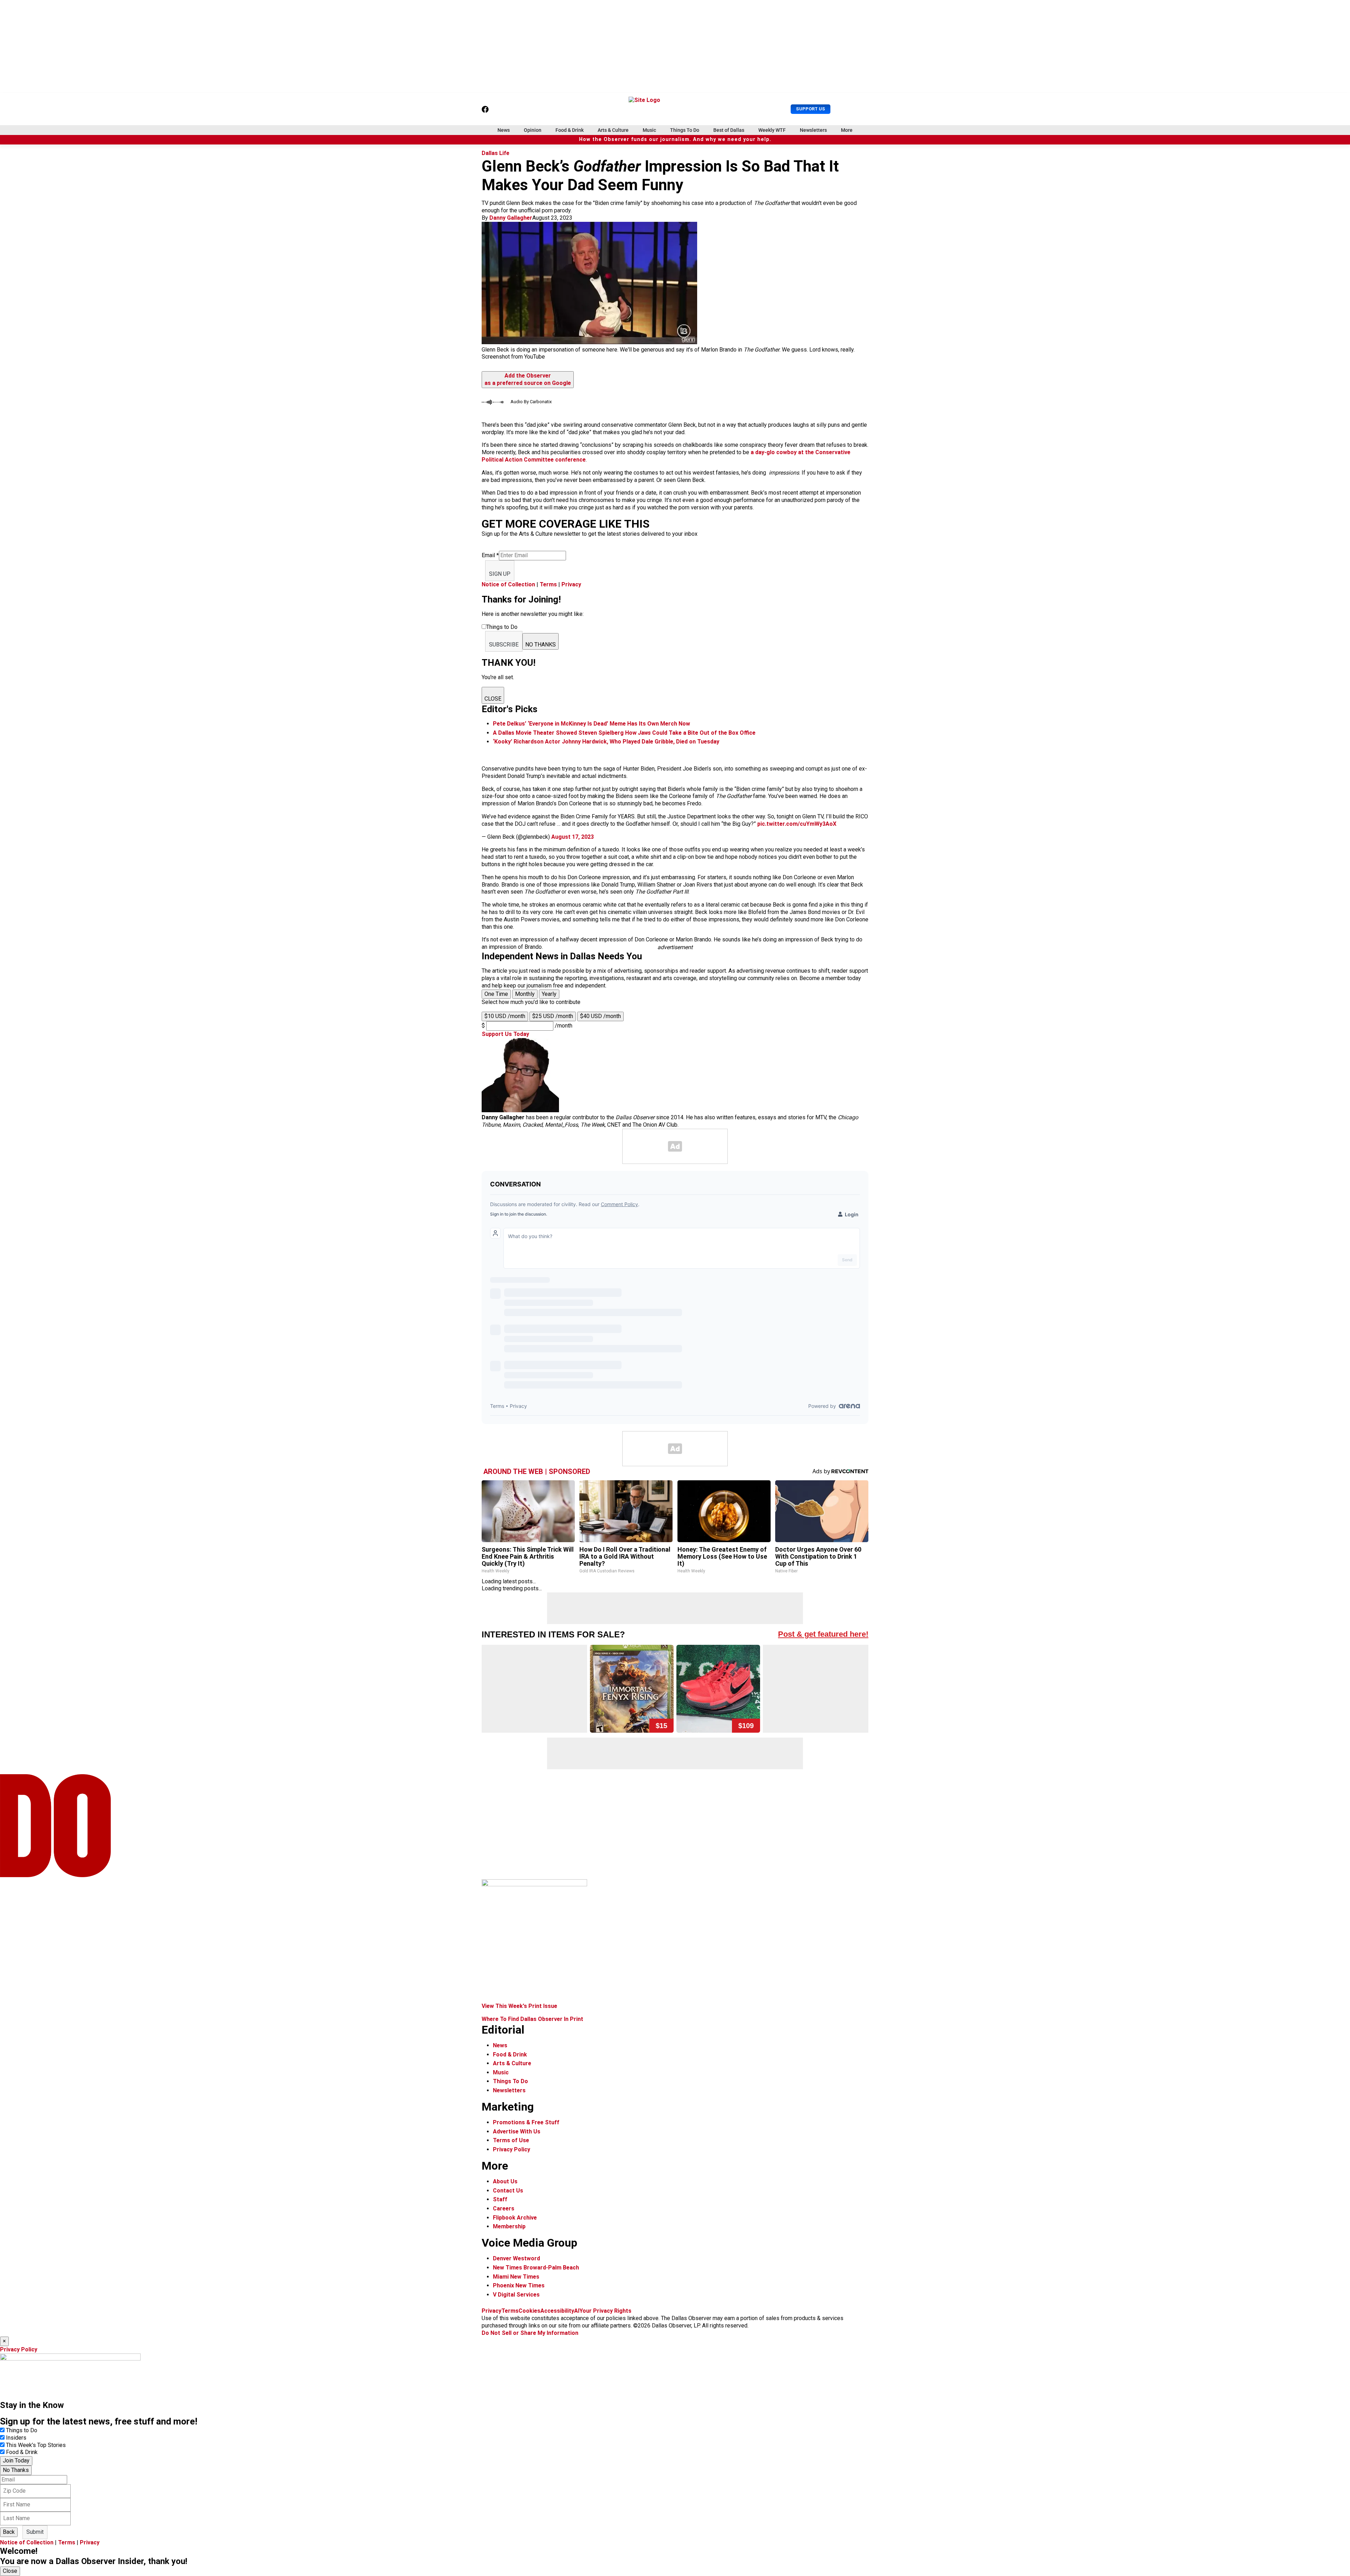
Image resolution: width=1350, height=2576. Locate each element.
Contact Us (508, 2191)
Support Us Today (505, 1034)
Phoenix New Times (519, 2285)
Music (649, 130)
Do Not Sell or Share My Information (530, 2333)
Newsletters (813, 130)
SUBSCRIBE (504, 645)
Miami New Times (516, 2277)
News (504, 130)
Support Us (811, 109)
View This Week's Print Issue (519, 2006)
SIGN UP (500, 574)
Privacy (571, 584)
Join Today (16, 2461)
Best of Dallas (729, 130)
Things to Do (22, 2430)
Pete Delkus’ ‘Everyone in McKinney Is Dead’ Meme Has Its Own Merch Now (592, 724)
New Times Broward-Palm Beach (536, 2268)
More (847, 130)
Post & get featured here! (823, 1634)
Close (10, 2571)
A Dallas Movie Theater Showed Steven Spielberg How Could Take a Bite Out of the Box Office (624, 733)
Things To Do (685, 130)
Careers (504, 2208)
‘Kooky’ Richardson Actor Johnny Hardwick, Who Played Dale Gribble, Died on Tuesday (606, 742)
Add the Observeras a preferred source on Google (528, 379)
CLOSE (493, 699)
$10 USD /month (505, 1016)
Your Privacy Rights (605, 2311)
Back (9, 2532)
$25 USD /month (553, 1016)
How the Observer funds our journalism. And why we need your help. (675, 139)
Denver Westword (516, 2258)
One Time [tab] (496, 994)
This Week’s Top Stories (36, 2445)
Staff (500, 2199)
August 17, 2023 (573, 837)
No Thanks (16, 2470)
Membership (509, 2226)
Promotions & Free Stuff (526, 2122)
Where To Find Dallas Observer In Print (532, 2019)
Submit (35, 2532)
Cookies (529, 2311)
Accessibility (557, 2311)
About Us (505, 2181)
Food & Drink (570, 130)
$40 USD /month (600, 1016)
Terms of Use (511, 2140)
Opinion (533, 130)
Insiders (16, 2438)
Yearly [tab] (549, 994)
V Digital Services (516, 2295)
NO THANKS (541, 645)
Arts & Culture (613, 130)
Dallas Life (496, 153)
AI (577, 2311)
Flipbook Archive (515, 2218)
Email (490, 555)
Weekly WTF (772, 130)
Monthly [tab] (525, 994)
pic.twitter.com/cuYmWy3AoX (797, 824)
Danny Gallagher (511, 218)
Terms (548, 584)
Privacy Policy (512, 2149)
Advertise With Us (517, 2131)
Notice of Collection (508, 584)
